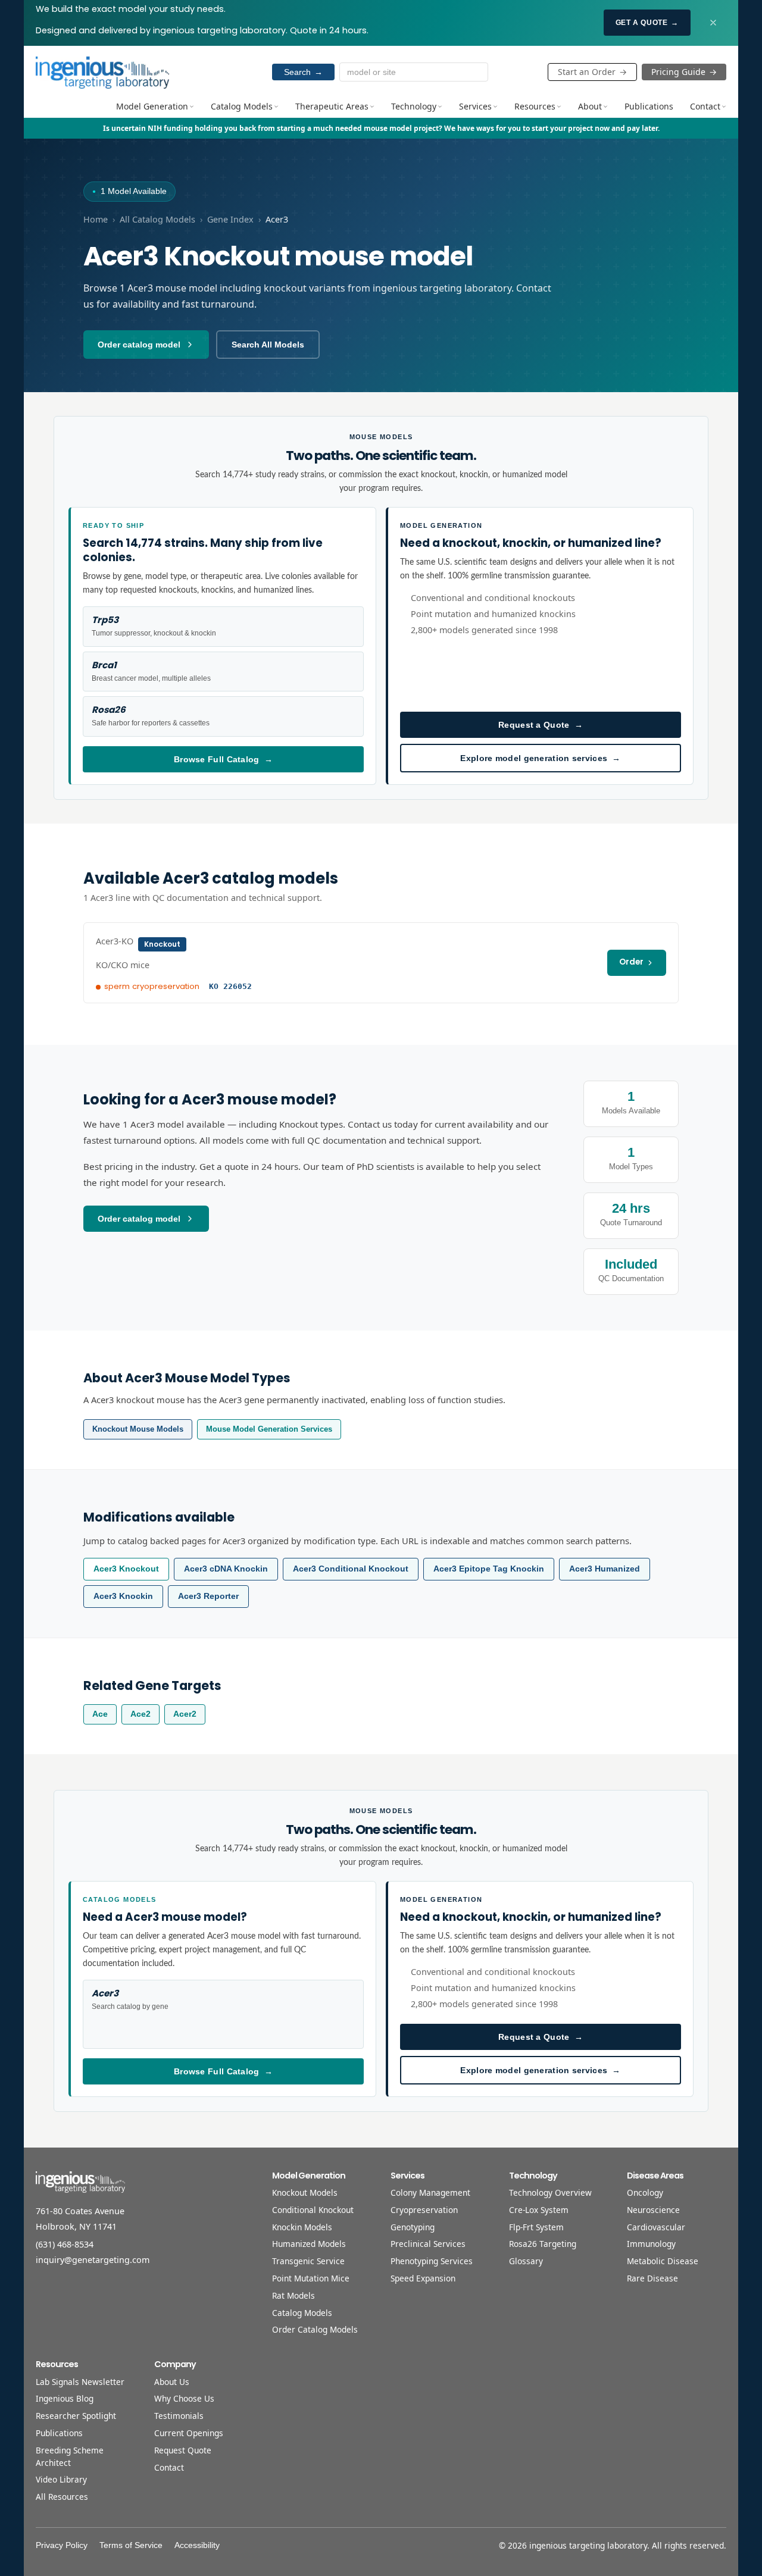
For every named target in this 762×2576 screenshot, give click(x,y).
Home (96, 219)
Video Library (61, 2479)
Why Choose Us (184, 2398)
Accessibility (197, 2545)
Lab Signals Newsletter (80, 2382)
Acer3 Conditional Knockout (351, 1569)
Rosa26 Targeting (543, 2244)
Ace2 (140, 1714)
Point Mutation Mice (311, 2278)
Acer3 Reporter (208, 1596)
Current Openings (189, 2433)
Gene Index (230, 219)
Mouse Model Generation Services (269, 1429)
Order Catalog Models (315, 2329)
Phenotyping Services (432, 2261)
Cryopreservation (424, 2210)
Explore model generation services (540, 758)
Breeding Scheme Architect (70, 2456)
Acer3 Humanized (605, 1569)
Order (631, 962)
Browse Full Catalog (223, 759)
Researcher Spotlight (76, 2416)
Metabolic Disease (663, 2261)
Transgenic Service (308, 2261)
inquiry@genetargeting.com (93, 2260)
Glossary (526, 2261)
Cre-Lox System (539, 2210)
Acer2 (185, 1714)
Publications (649, 106)
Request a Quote (541, 725)
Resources (535, 106)
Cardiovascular (656, 2227)
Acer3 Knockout (126, 1569)
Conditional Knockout (313, 2210)
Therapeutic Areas (332, 106)
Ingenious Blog (65, 2398)
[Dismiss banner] (713, 23)
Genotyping (413, 2227)
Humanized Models (309, 2244)
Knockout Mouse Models (138, 1429)
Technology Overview (550, 2192)
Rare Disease (652, 2278)
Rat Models (293, 2295)
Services (475, 106)
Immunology (651, 2244)
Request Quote (183, 2450)
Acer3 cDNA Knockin (226, 1569)
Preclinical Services (428, 2244)
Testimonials (179, 2416)
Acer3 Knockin (123, 1596)
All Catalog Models (157, 219)
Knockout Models (305, 2192)
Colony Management (430, 2192)
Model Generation (152, 106)
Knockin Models (302, 2227)
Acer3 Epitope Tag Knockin (489, 1569)
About (590, 106)
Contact (705, 106)
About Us (172, 2382)
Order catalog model (139, 345)
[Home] (102, 72)
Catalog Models (242, 106)
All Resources (62, 2497)
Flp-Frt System (536, 2227)
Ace (100, 1714)
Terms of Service (131, 2545)
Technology (414, 106)
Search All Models (268, 345)
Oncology (645, 2192)
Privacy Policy (62, 2545)
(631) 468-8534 (65, 2244)
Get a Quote (647, 23)
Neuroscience (653, 2210)
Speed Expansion (423, 2278)
